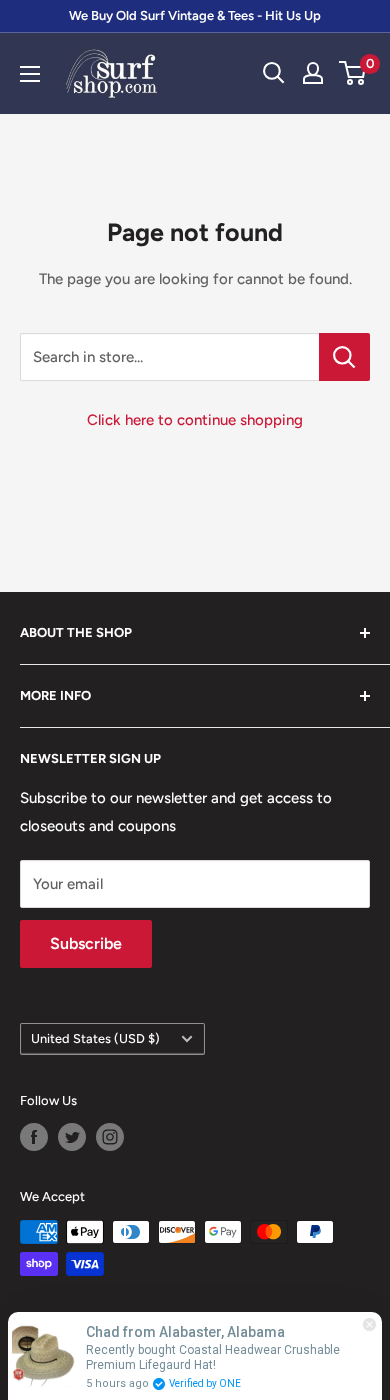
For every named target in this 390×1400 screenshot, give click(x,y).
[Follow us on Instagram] (110, 1137)
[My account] (313, 73)
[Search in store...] (344, 357)
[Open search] (274, 73)
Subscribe (86, 943)
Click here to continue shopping (195, 420)
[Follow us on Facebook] (34, 1137)
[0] (353, 73)
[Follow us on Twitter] (72, 1137)
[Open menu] (30, 74)
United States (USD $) (95, 1038)
